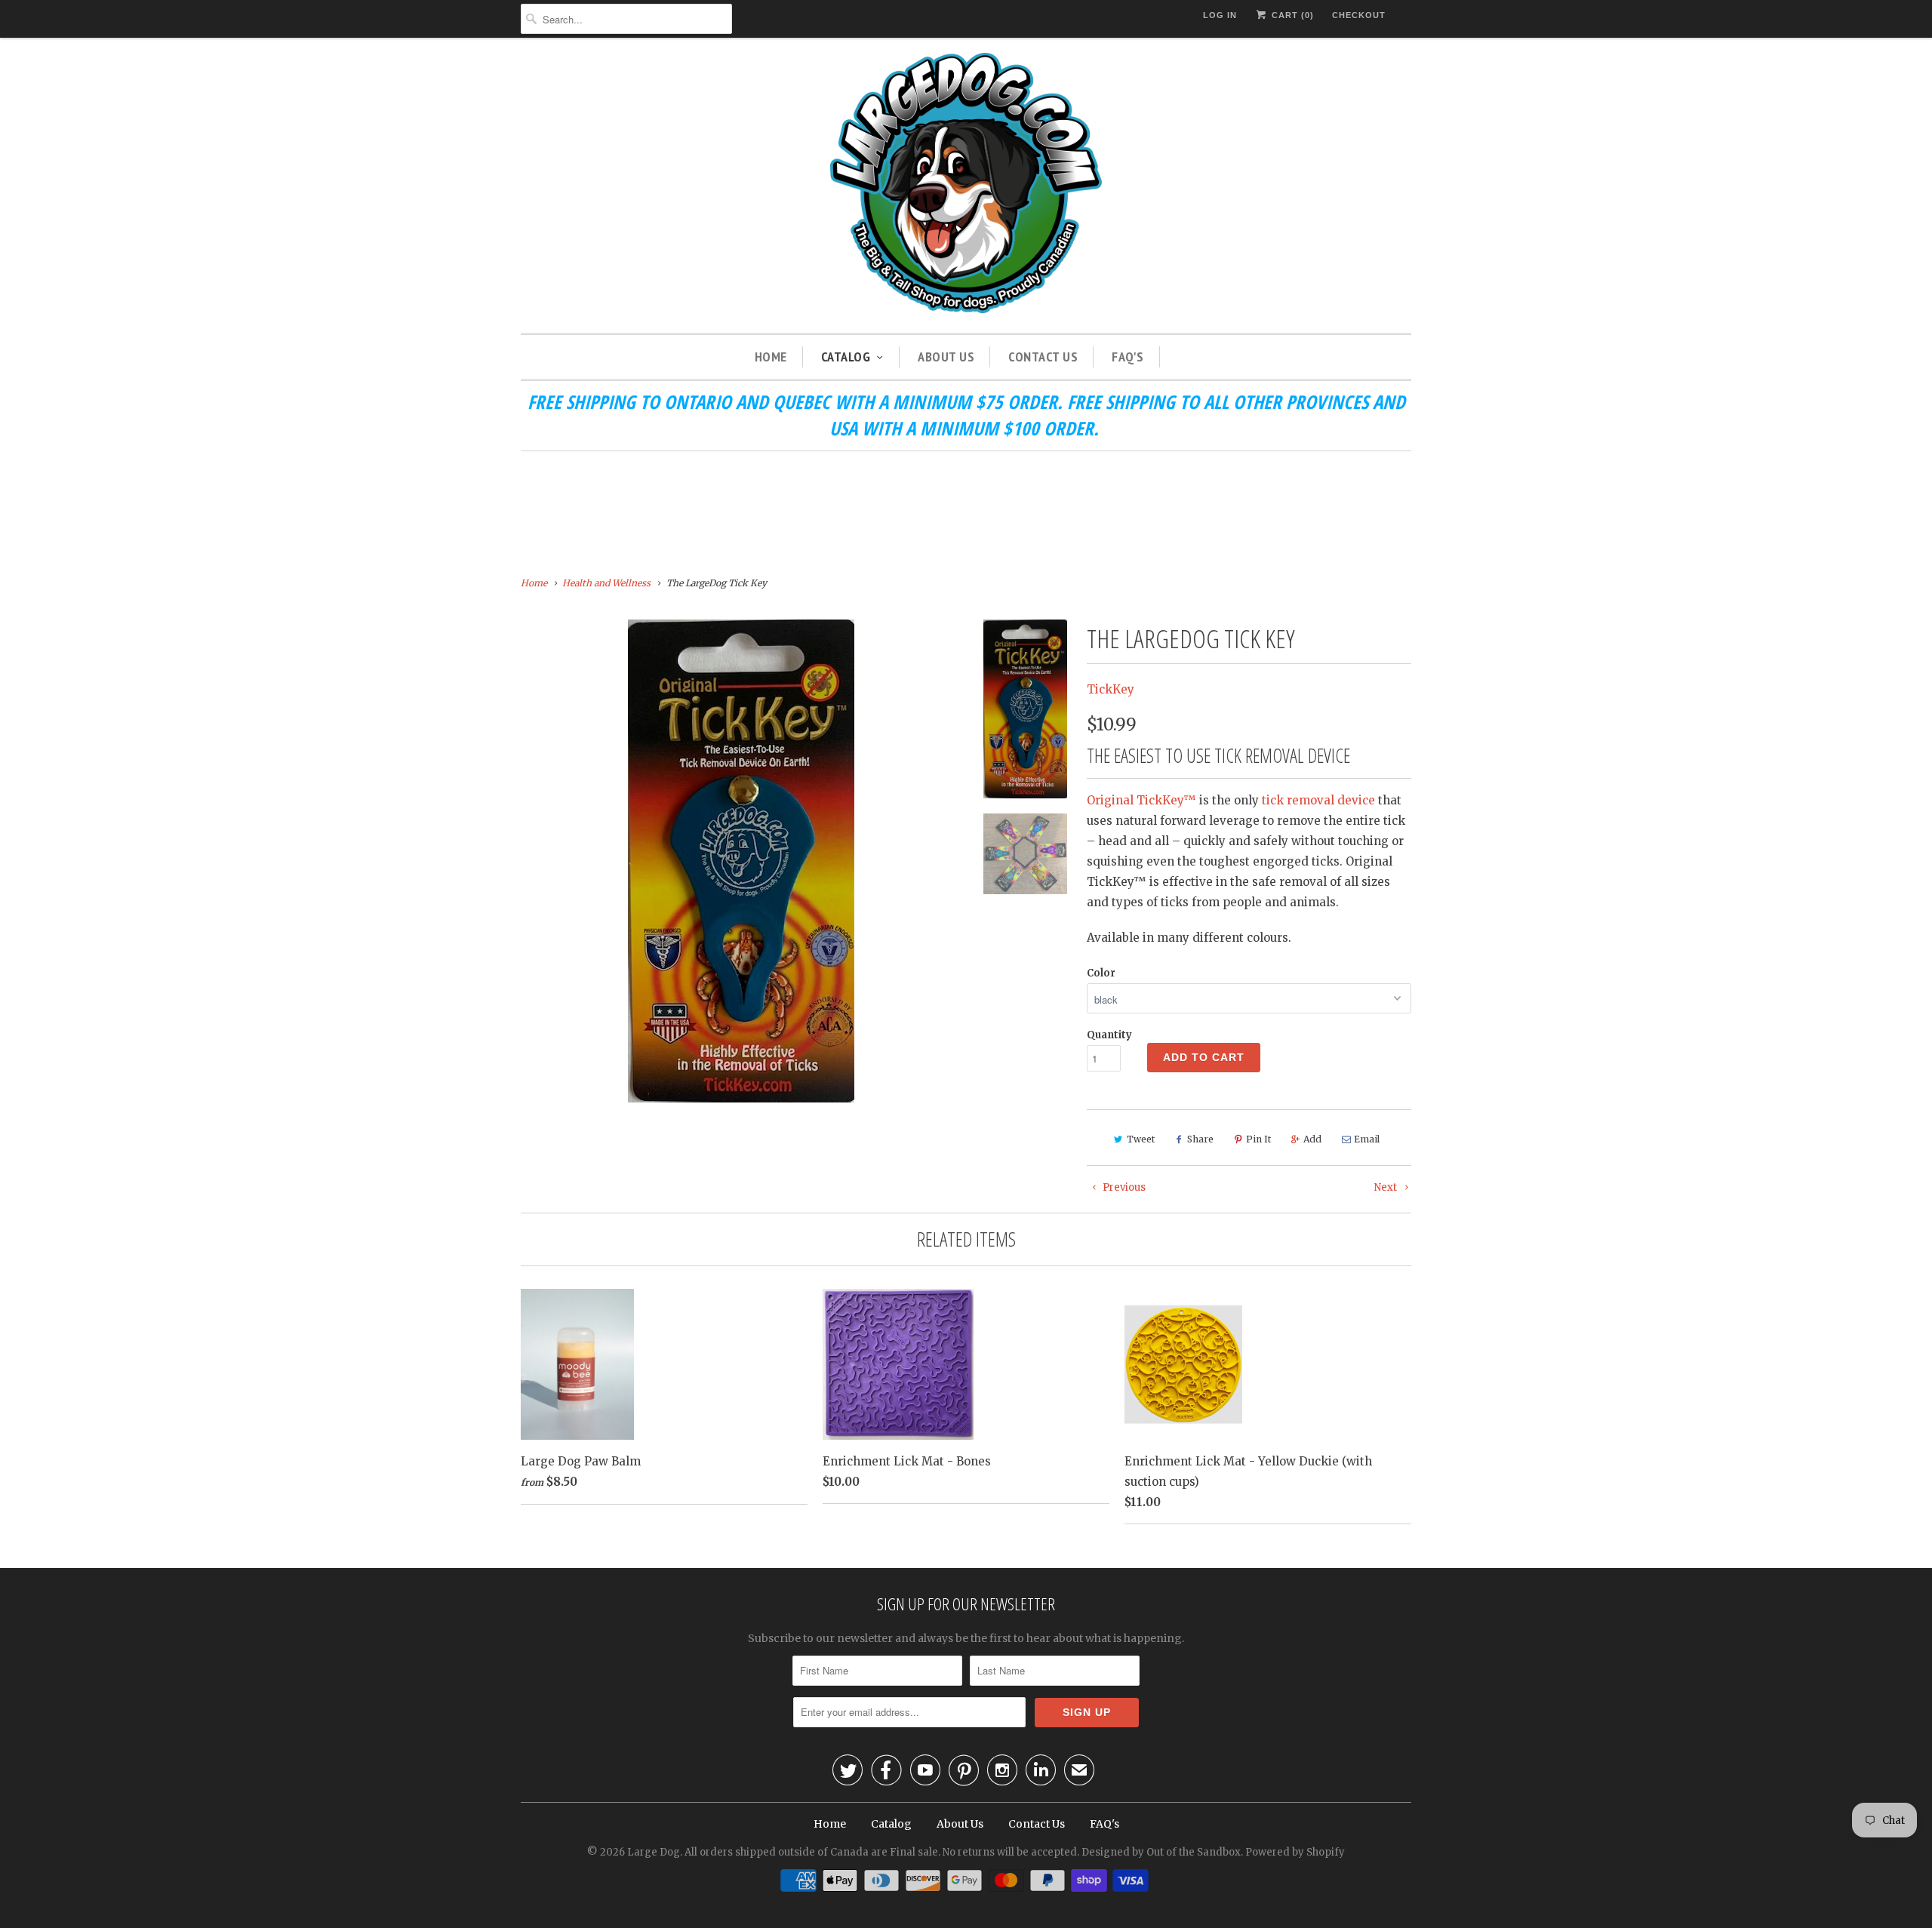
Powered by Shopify (1295, 1852)
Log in (1220, 15)
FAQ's (1128, 357)
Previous (1123, 1187)
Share (1200, 1139)
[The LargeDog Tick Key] (741, 861)
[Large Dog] (966, 185)
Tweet (1141, 1139)
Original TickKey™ (1141, 800)
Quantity (1109, 1035)
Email (1367, 1139)
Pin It (1258, 1139)
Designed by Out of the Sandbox (1161, 1852)
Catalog (846, 357)
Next (1387, 1187)
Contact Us (1043, 357)
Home (771, 357)
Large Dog (654, 1852)
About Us (946, 357)
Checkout (1359, 15)
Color (1101, 973)
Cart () (1291, 15)
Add (1312, 1139)
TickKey (1111, 689)
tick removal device (1318, 800)
